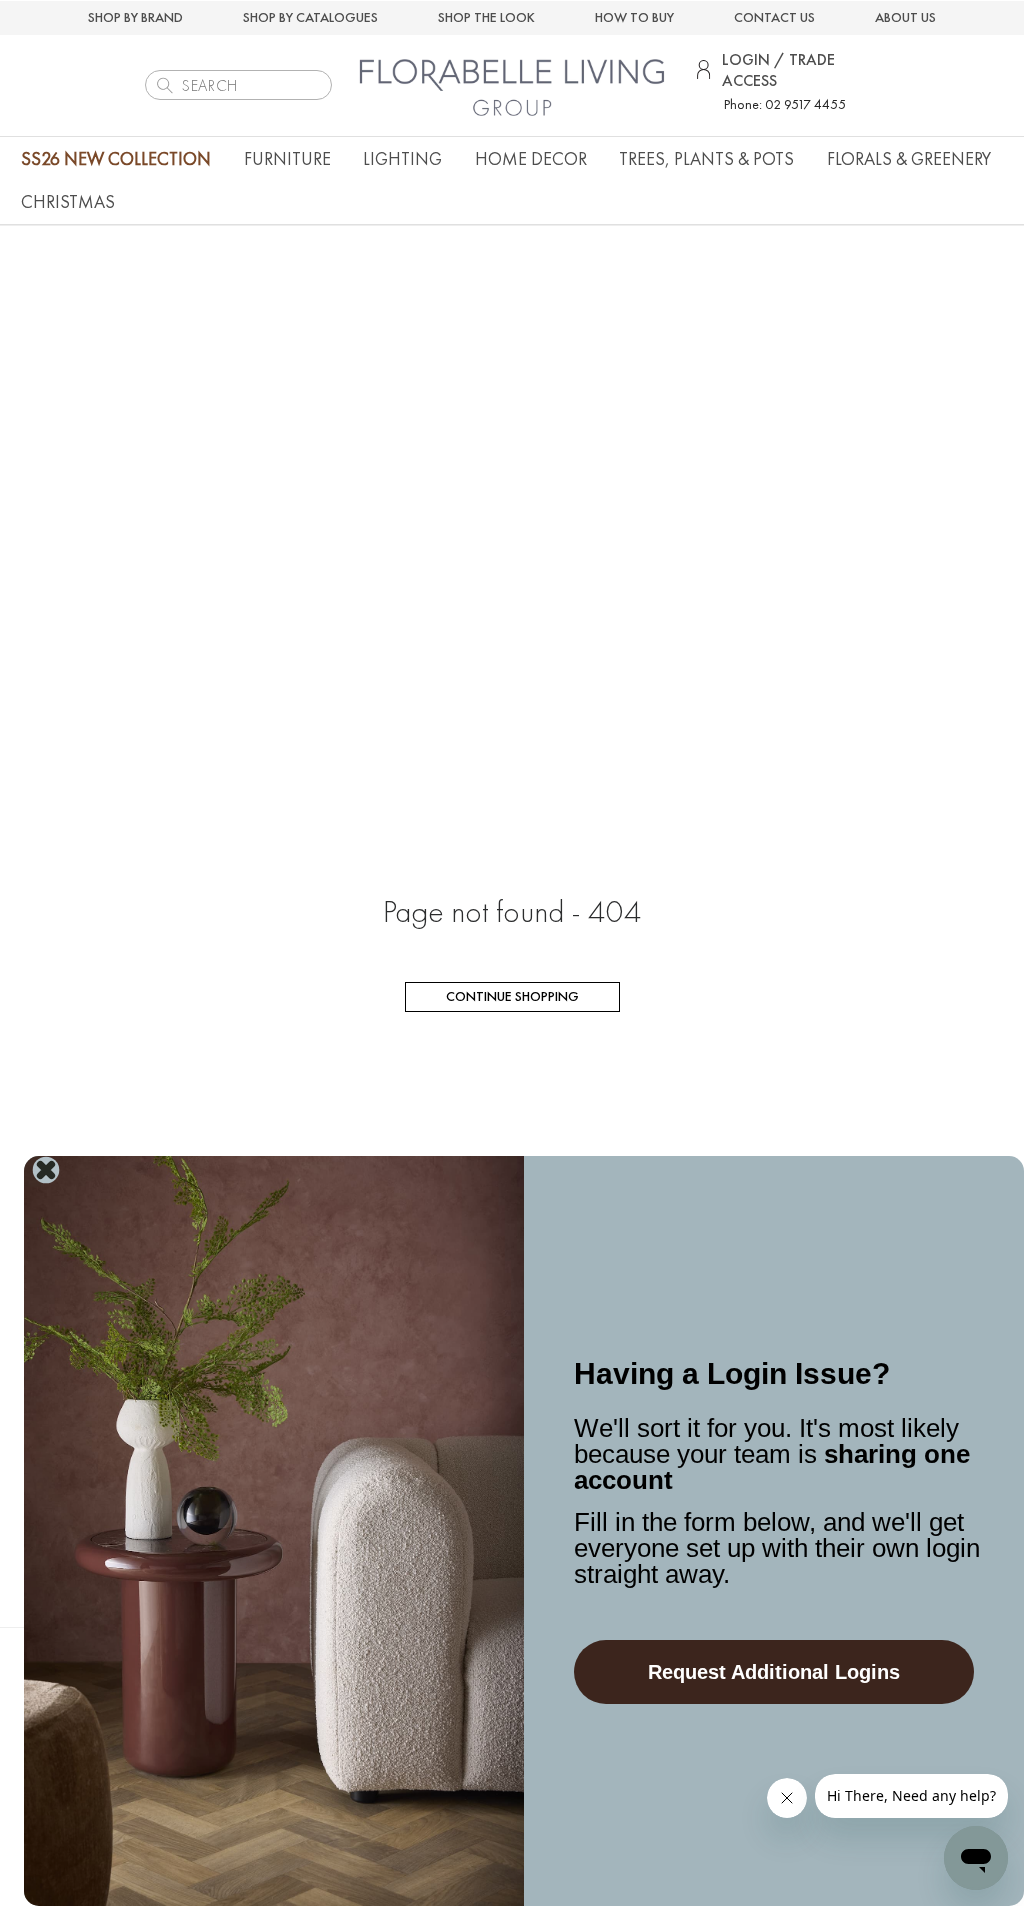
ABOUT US (905, 17)
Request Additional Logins (774, 1672)
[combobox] (238, 85)
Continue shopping (512, 996)
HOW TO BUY (634, 17)
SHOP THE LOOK (486, 17)
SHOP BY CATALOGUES (310, 17)
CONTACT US (774, 17)
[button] (287, 158)
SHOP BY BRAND (135, 17)
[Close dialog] (46, 1170)
